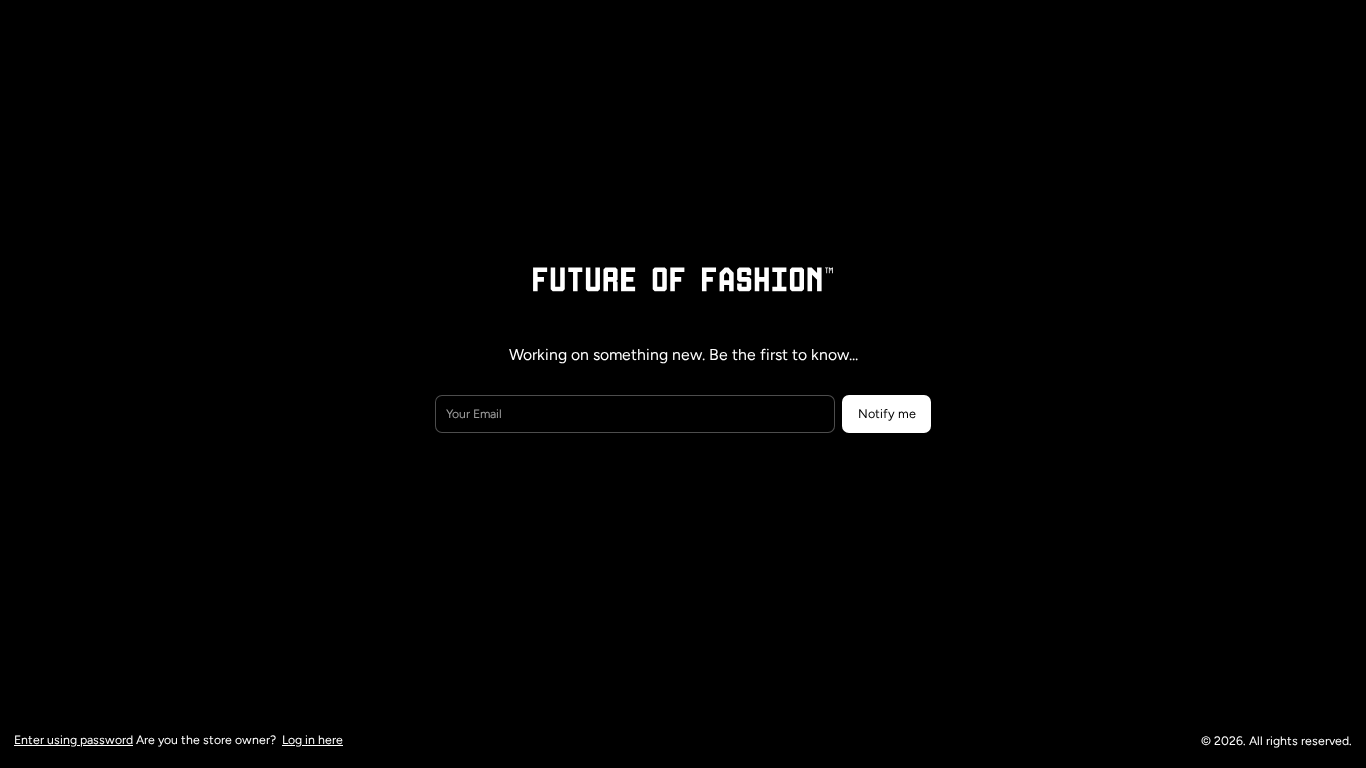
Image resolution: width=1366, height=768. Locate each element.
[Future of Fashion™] (683, 279)
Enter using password (73, 739)
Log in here (312, 739)
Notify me (887, 413)
